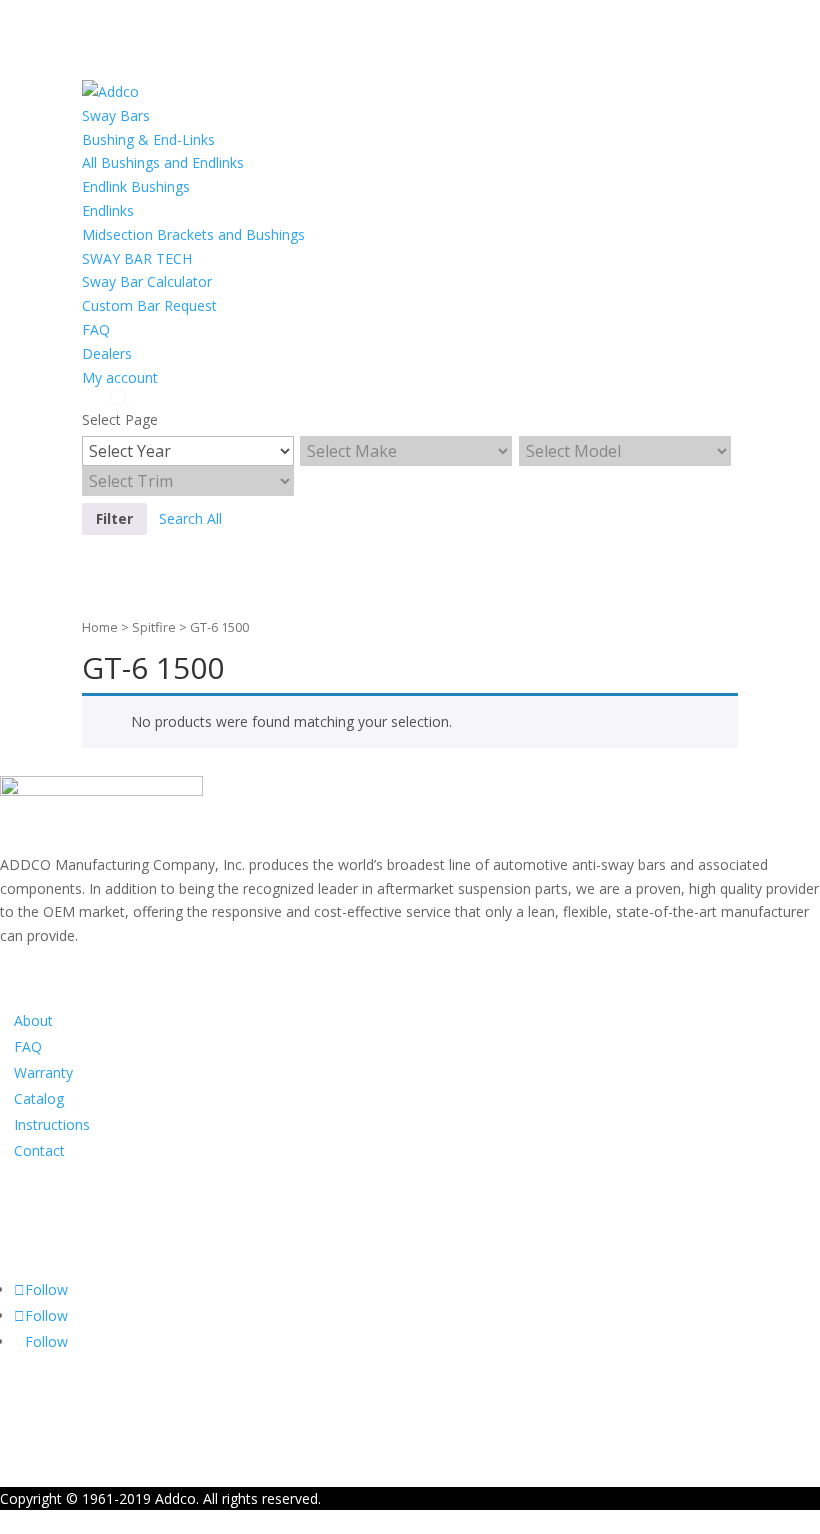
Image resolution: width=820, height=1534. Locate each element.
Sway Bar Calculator (147, 281)
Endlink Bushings (136, 186)
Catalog (39, 1098)
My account (120, 377)
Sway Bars (116, 115)
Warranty (43, 1072)
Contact (39, 1150)
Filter (114, 518)
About (33, 1020)
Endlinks (108, 210)
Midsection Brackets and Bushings (193, 234)
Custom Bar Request (149, 305)
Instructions (52, 1124)
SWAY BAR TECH (137, 258)
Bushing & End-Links (148, 139)
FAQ (96, 329)
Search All (190, 518)
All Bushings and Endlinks (163, 162)
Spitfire (154, 627)
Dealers (107, 353)
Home (100, 627)
